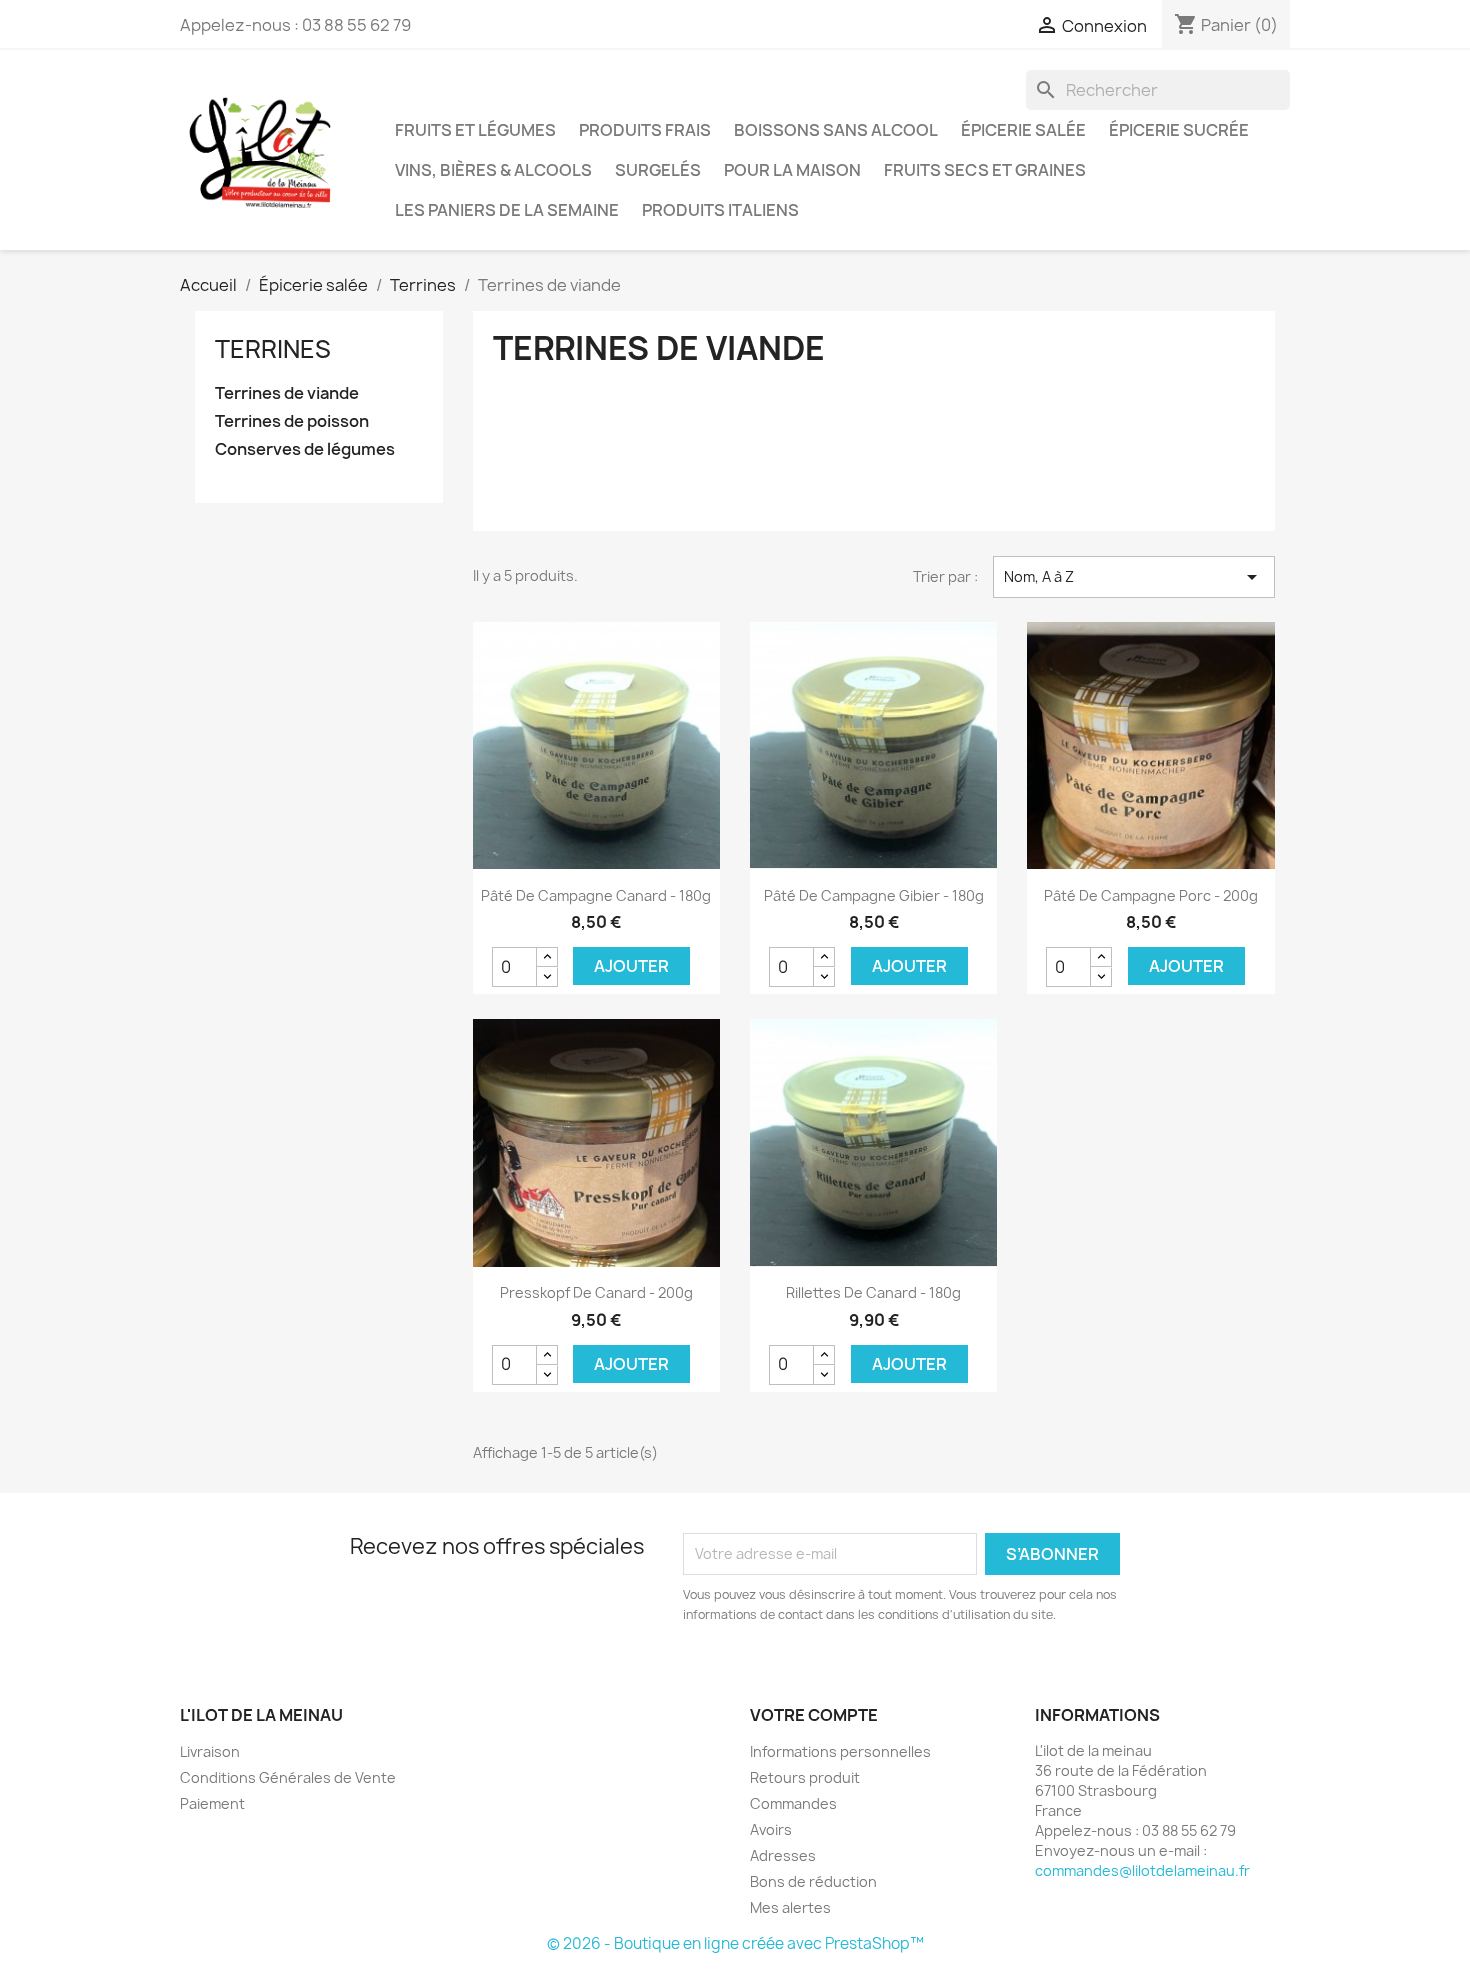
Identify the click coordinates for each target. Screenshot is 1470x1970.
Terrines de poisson (292, 421)
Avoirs (771, 1829)
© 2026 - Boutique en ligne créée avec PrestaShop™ (735, 1943)
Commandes (793, 1803)
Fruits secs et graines (985, 170)
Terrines (273, 349)
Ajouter (631, 966)
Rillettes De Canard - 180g (873, 1292)
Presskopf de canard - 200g (596, 1292)
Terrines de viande (287, 393)
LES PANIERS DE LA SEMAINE (507, 210)
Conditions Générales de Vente (288, 1777)
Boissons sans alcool (836, 130)
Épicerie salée (1023, 130)
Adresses (783, 1855)
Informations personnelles (840, 1751)
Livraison (210, 1751)
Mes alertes (790, 1907)
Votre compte (814, 1715)
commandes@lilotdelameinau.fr (1142, 1870)
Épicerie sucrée (1179, 130)
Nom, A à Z (1134, 577)
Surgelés (658, 170)
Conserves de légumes (305, 449)
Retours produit (805, 1777)
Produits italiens (720, 210)
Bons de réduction (813, 1881)
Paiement (212, 1803)
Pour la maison (792, 170)
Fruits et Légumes (475, 130)
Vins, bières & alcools (493, 170)
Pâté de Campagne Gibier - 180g (874, 895)
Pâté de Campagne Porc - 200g (1151, 895)
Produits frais (645, 130)
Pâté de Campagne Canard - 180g (596, 895)
